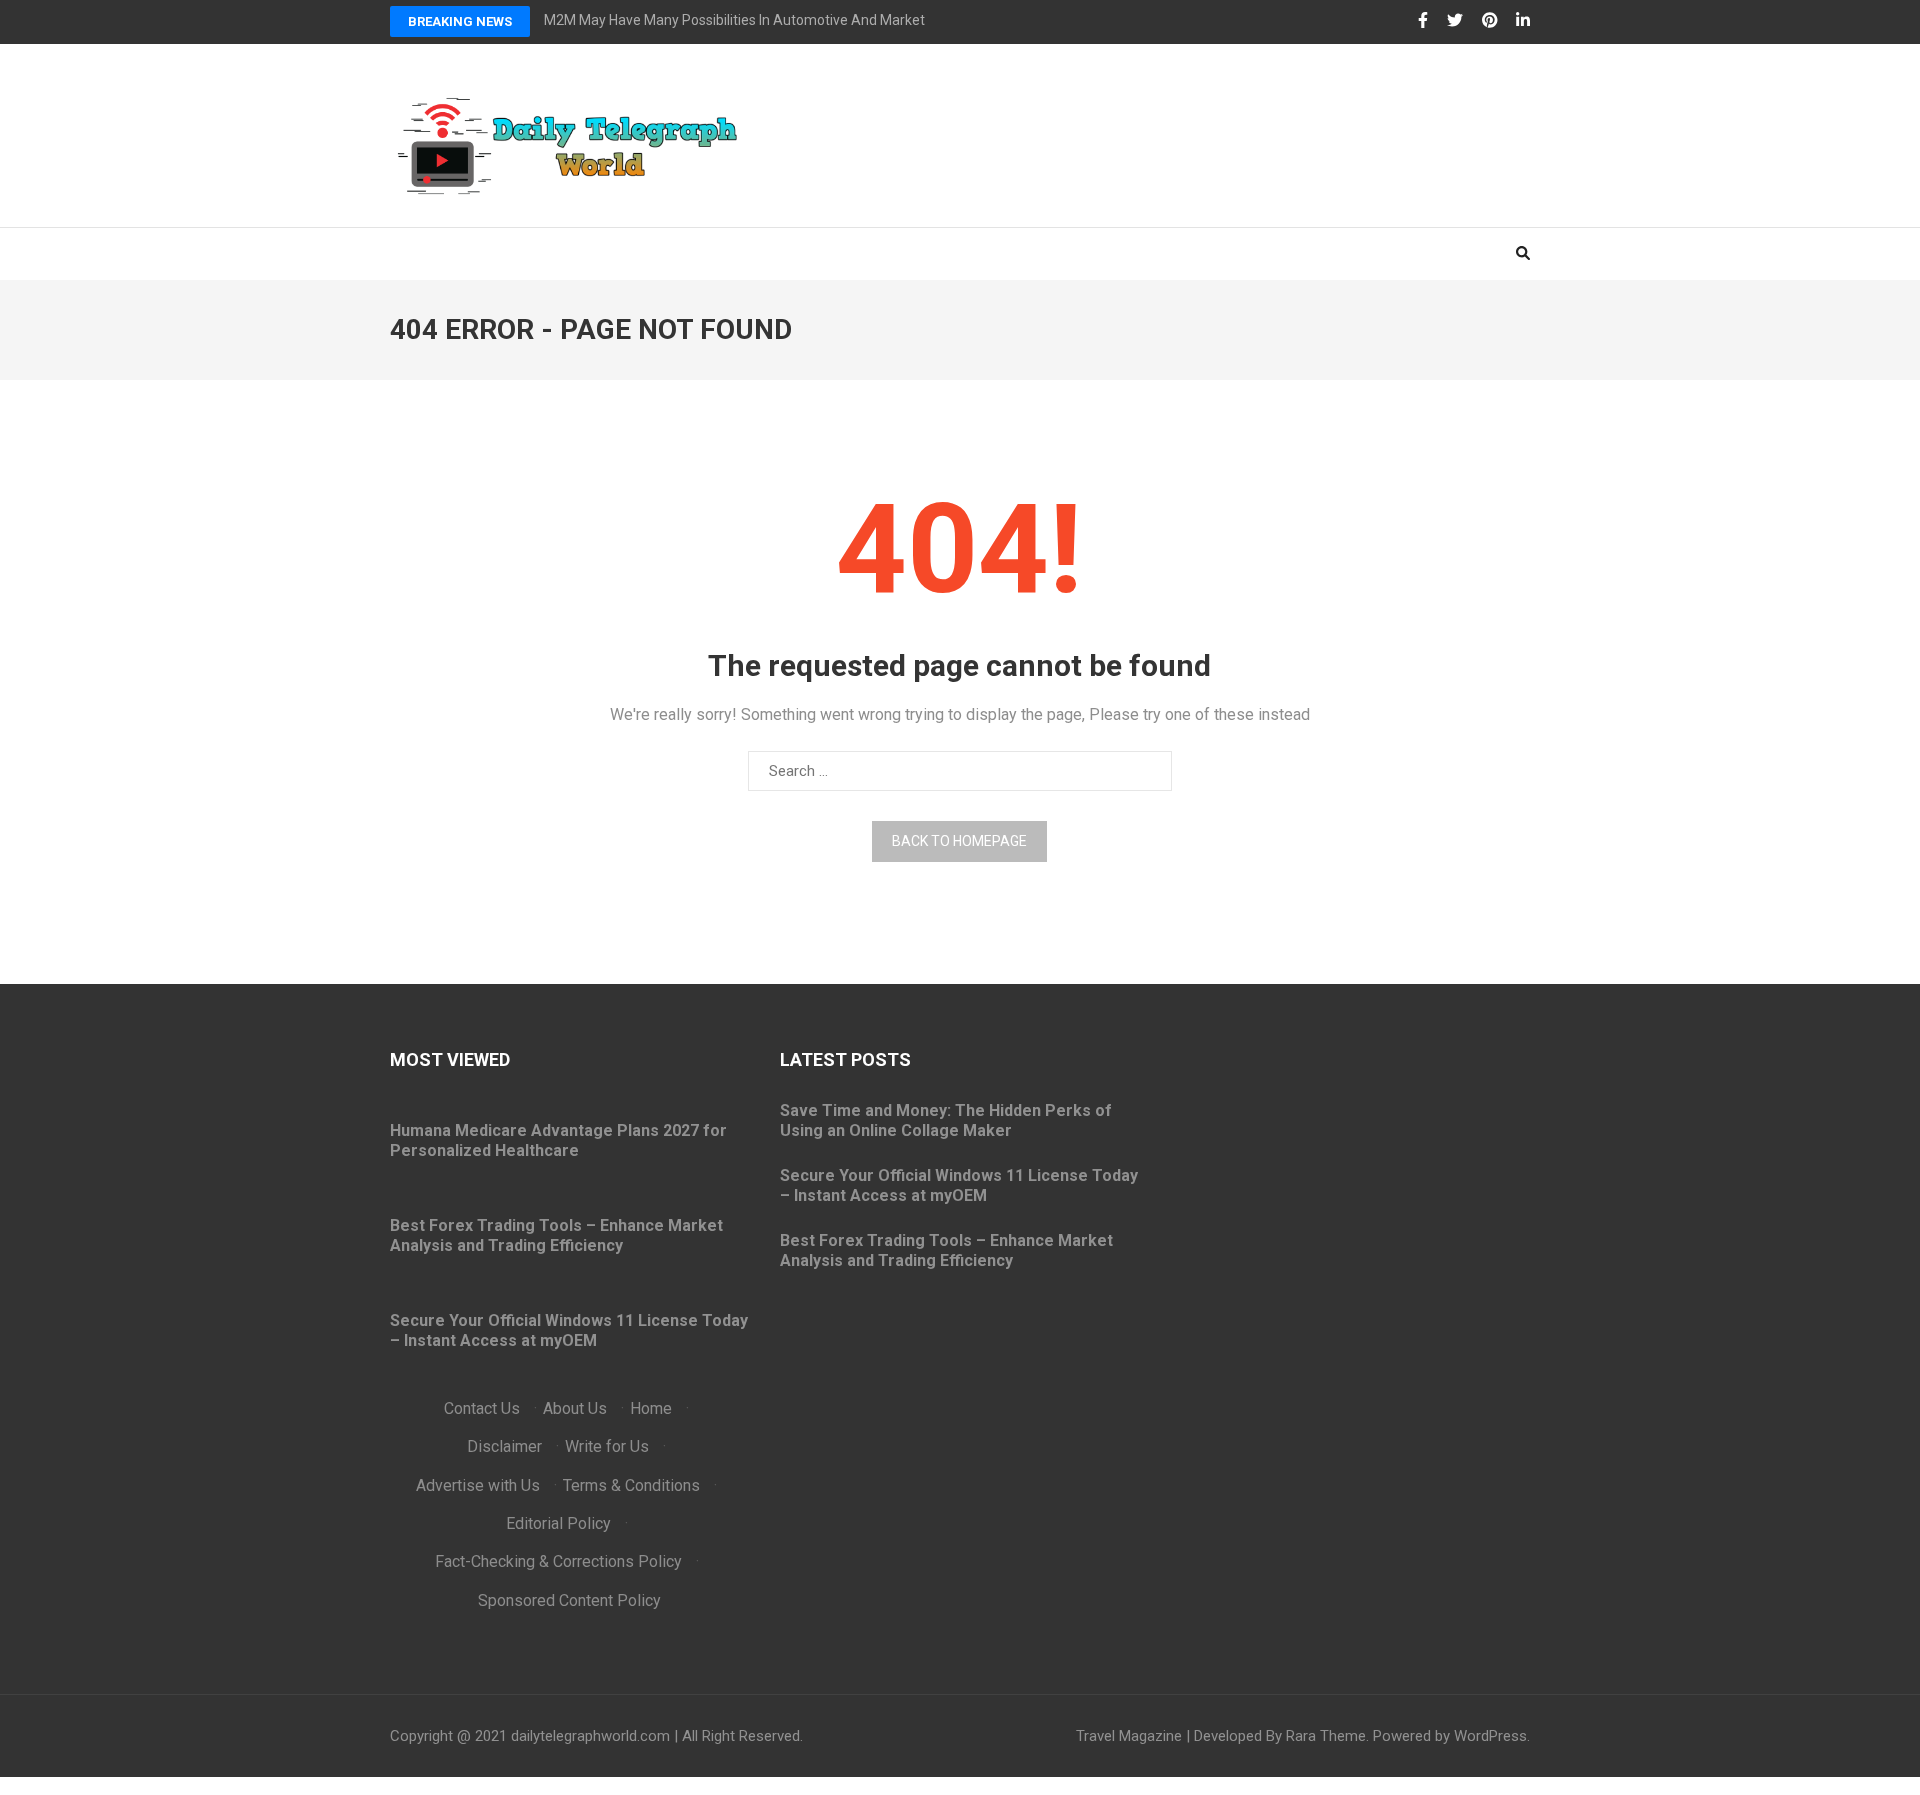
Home (651, 1408)
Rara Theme (1326, 1736)
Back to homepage (959, 841)
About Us (575, 1408)
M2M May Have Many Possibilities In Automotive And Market (734, 20)
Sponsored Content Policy (569, 1600)
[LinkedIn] (1523, 21)
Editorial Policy (558, 1523)
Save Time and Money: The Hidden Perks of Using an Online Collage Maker (946, 1120)
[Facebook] (1423, 21)
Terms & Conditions (631, 1485)
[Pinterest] (1490, 21)
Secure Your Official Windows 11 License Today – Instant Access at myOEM (569, 1330)
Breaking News (460, 21)
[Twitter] (1455, 21)
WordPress (1490, 1736)
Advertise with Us (478, 1485)
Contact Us (482, 1408)
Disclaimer (504, 1446)
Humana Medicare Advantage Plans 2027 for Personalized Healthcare (558, 1140)
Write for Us (607, 1446)
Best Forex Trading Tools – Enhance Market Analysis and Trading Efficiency (556, 1235)
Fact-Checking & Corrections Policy (558, 1561)
